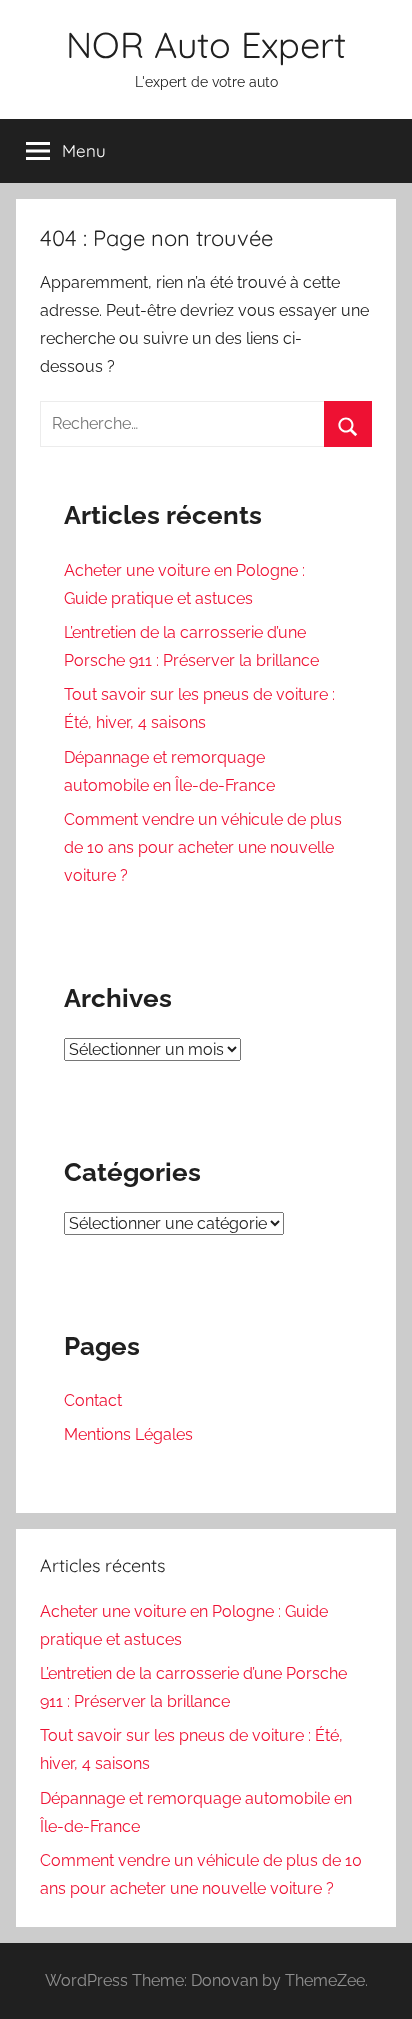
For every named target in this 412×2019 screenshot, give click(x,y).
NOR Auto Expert (206, 44)
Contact (93, 1400)
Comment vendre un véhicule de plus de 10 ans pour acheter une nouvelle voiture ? (203, 847)
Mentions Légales (128, 1434)
